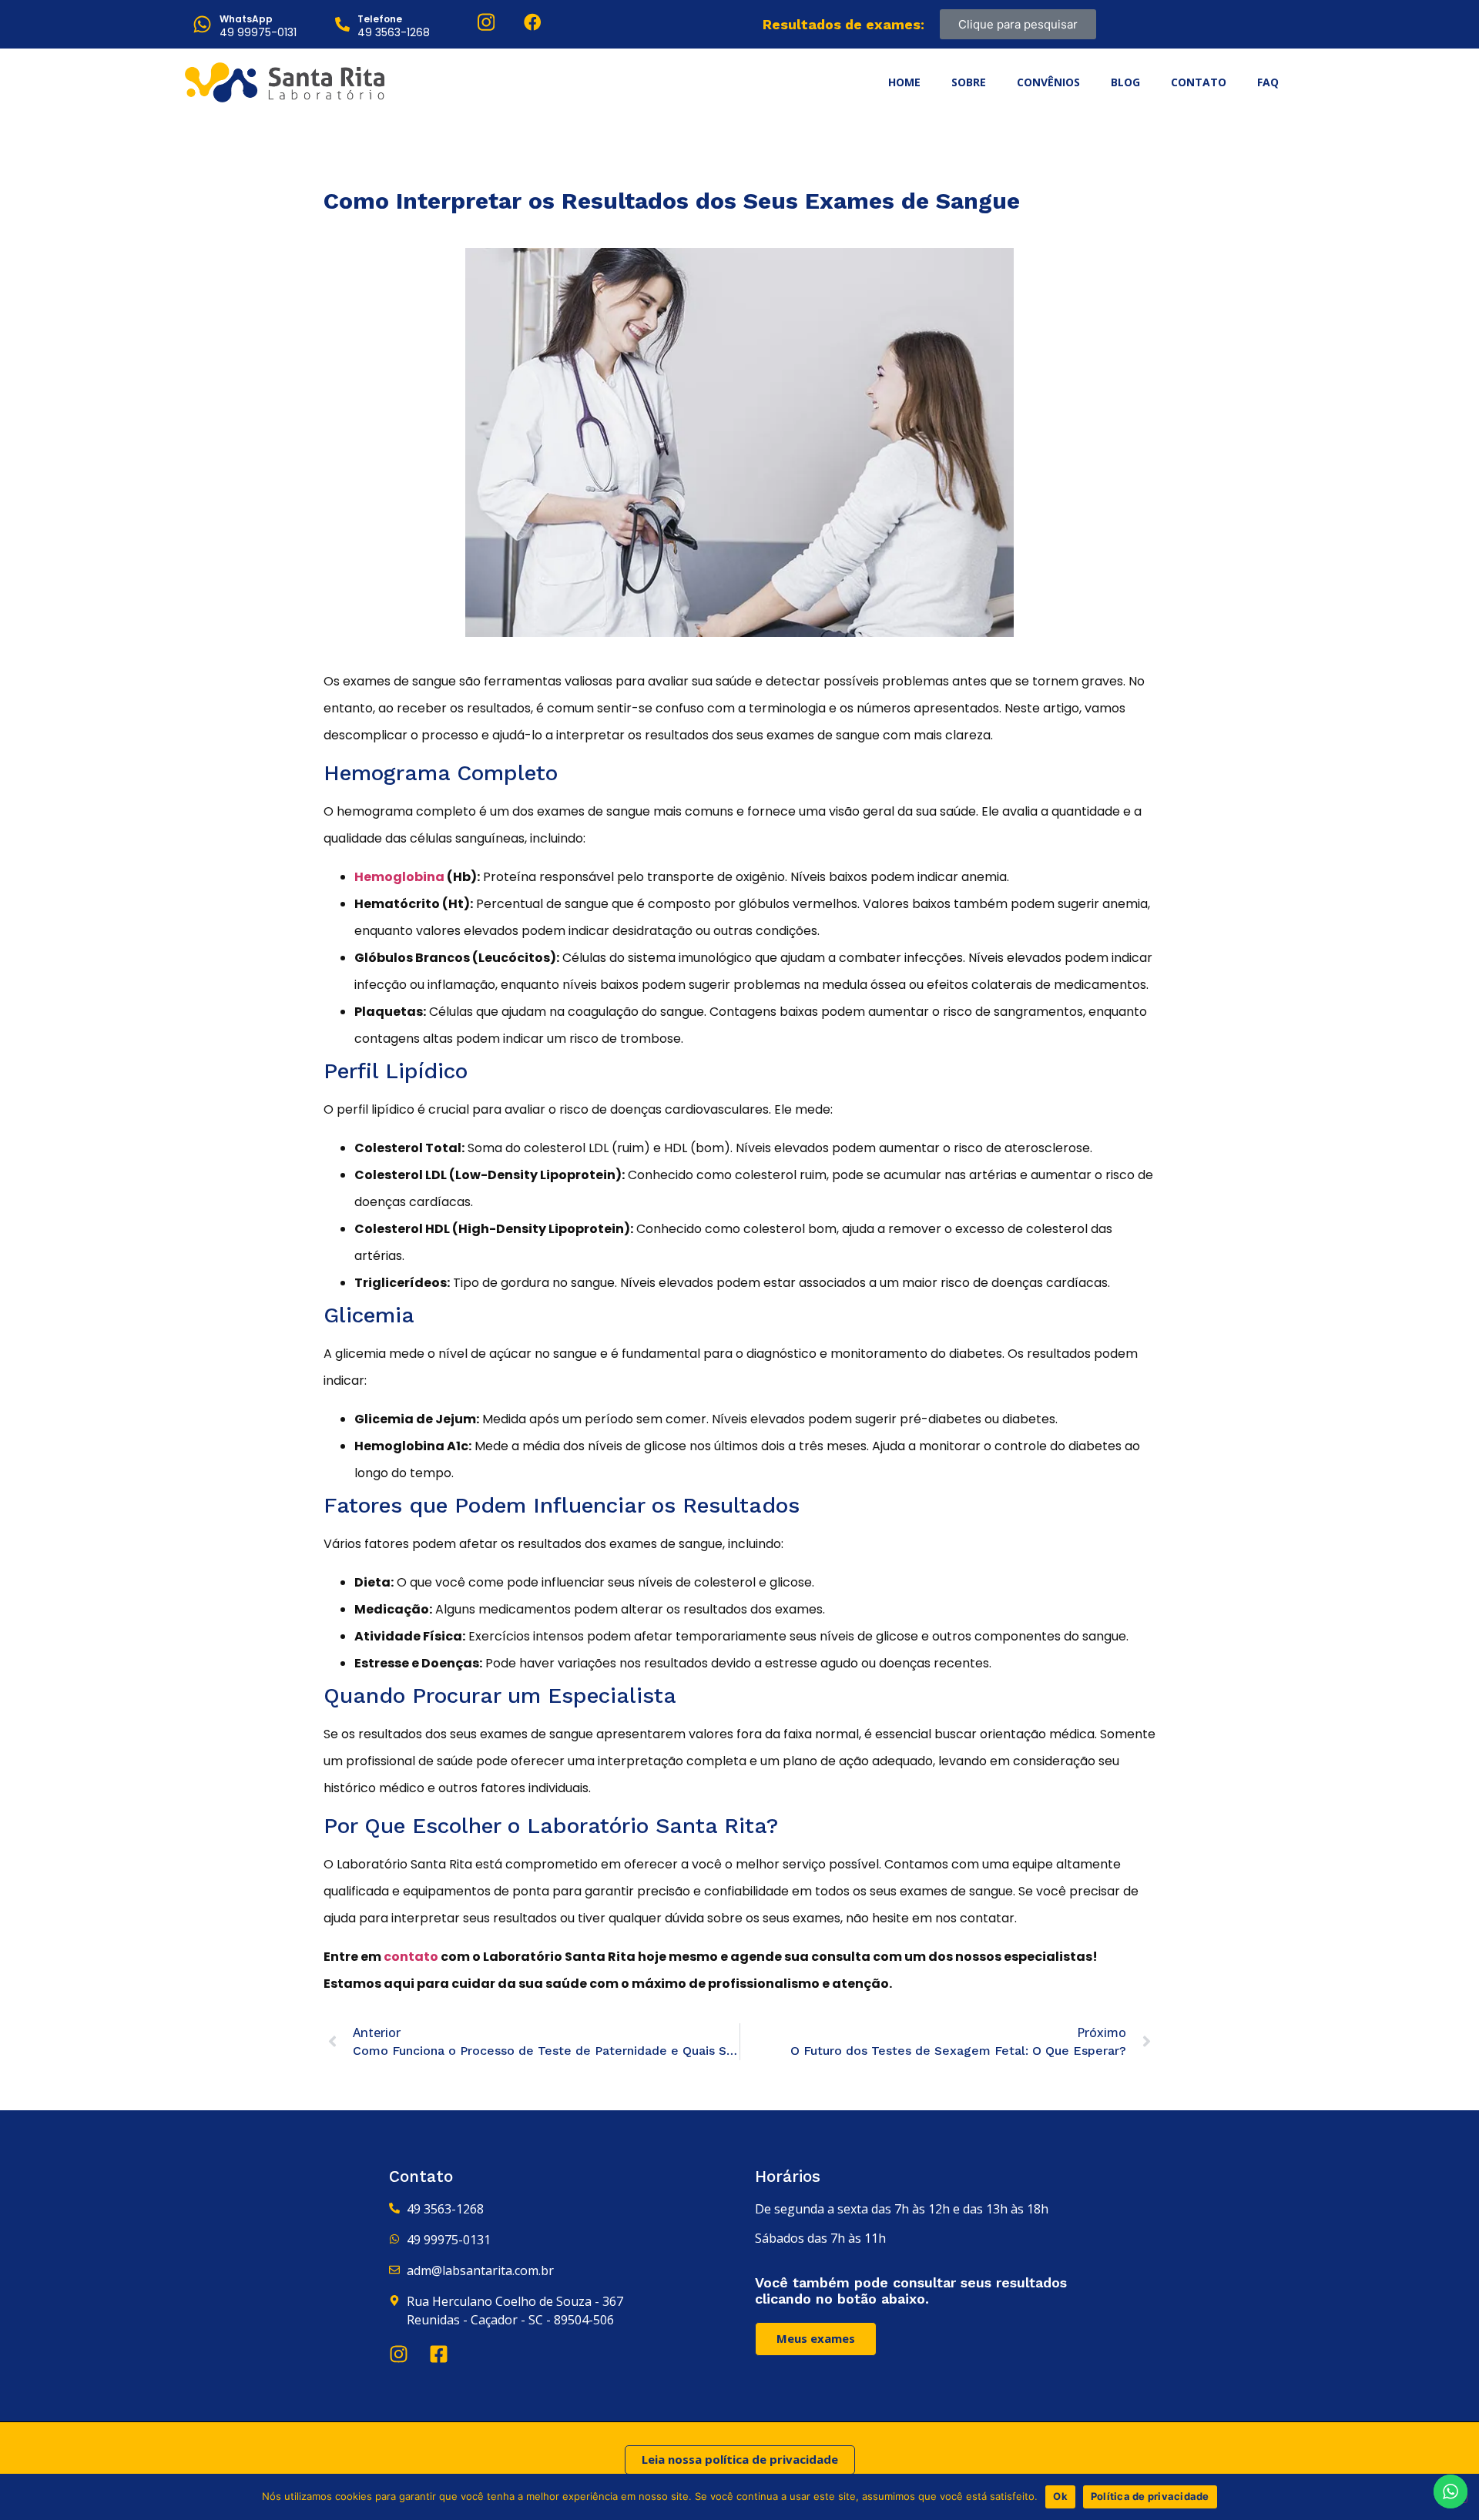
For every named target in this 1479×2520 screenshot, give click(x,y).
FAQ (1268, 82)
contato (411, 1957)
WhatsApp (246, 19)
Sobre (969, 82)
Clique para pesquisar (1018, 24)
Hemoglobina (399, 877)
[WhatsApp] (202, 24)
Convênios (1048, 82)
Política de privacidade (1150, 2496)
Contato (1199, 82)
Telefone (380, 19)
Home (904, 82)
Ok (1060, 2496)
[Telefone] (342, 24)
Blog (1125, 82)
